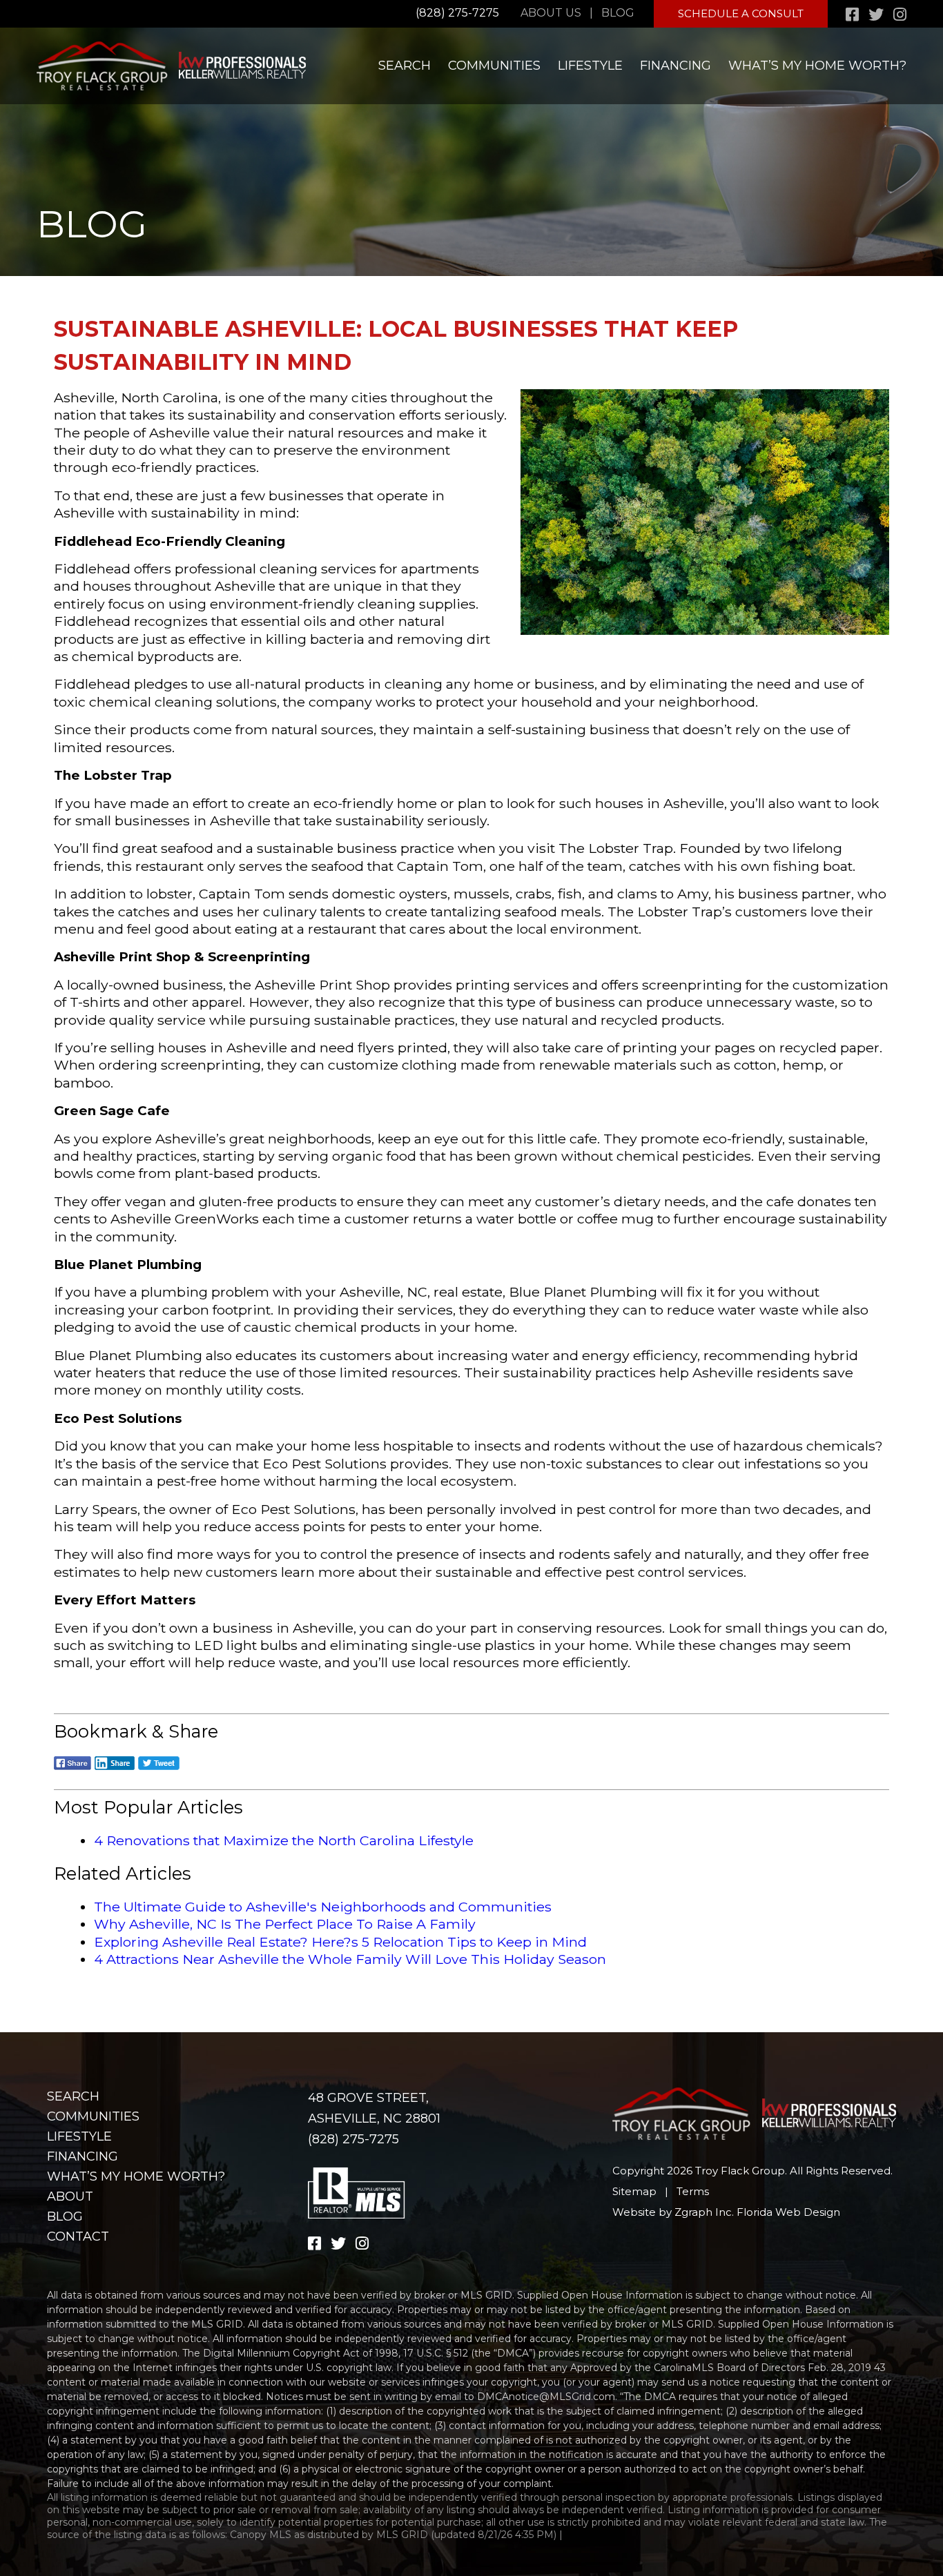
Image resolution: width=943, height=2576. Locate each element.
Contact (78, 2236)
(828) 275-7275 (457, 13)
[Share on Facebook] (72, 1768)
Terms (693, 2191)
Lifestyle (590, 66)
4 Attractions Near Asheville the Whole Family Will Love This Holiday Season (350, 1959)
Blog (618, 13)
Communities (494, 66)
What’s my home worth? (817, 66)
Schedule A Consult (741, 13)
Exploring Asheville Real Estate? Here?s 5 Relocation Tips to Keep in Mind (340, 1942)
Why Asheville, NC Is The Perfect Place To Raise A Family (285, 1924)
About (70, 2196)
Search (405, 66)
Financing (675, 66)
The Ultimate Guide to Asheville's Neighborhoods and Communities (323, 1907)
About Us (551, 13)
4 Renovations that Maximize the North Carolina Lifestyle (284, 1840)
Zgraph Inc (703, 2212)
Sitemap (634, 2191)
